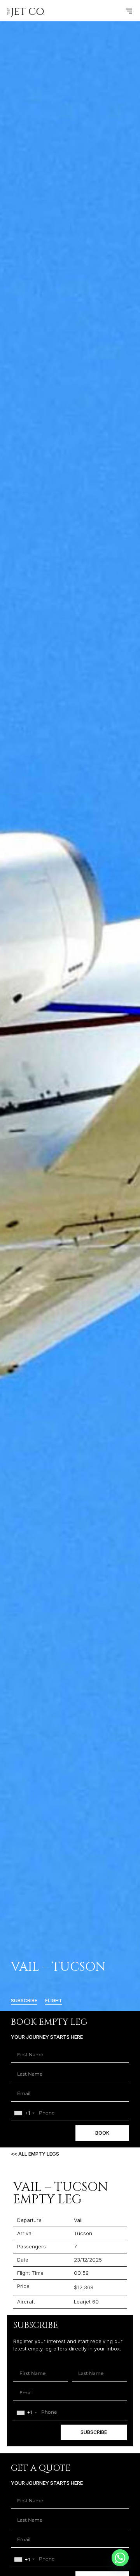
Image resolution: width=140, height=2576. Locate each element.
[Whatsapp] (120, 2558)
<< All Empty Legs (35, 2154)
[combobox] (24, 2113)
